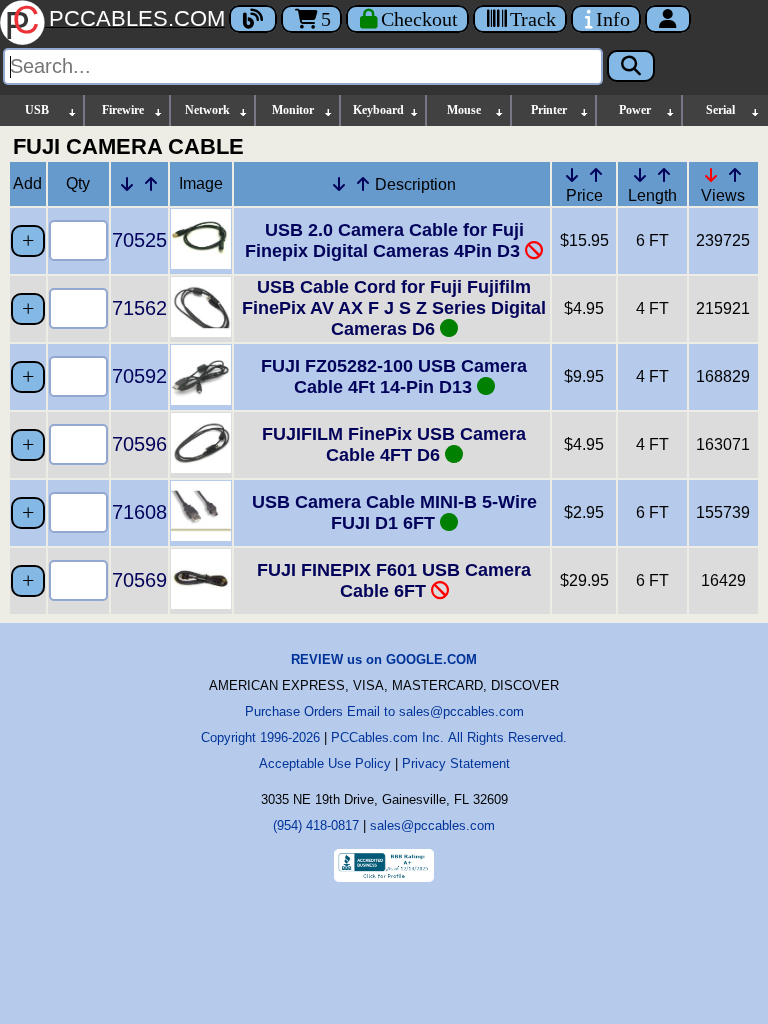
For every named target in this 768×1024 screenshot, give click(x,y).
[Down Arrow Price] (572, 175)
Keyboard (378, 110)
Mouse (464, 110)
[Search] (631, 66)
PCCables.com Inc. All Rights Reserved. (449, 737)
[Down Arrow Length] (640, 175)
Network (207, 110)
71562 (139, 308)
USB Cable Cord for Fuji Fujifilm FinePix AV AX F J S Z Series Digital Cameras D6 (394, 308)
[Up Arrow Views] (735, 175)
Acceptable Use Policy (325, 763)
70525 (139, 240)
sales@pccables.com (432, 825)
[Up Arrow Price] (596, 175)
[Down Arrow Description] (339, 184)
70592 (139, 376)
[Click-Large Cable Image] (201, 263)
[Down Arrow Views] (711, 175)
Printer (549, 110)
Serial (720, 110)
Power (635, 110)
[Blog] (253, 19)
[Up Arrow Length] (664, 175)
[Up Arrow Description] (363, 184)
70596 (139, 444)
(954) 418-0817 (316, 825)
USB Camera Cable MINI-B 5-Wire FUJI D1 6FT (394, 512)
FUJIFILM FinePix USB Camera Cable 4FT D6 (394, 444)
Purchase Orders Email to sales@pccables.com (384, 711)
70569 (139, 580)
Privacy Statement (456, 763)
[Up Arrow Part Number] (151, 184)
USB (37, 110)
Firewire (123, 110)
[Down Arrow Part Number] (127, 184)
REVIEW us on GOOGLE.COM (384, 659)
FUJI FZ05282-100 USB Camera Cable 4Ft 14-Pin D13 (394, 376)
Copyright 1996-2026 (260, 737)
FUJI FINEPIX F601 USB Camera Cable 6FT (394, 580)
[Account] (668, 19)
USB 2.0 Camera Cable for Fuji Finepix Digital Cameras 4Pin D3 (385, 240)
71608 (139, 512)
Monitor (293, 110)
